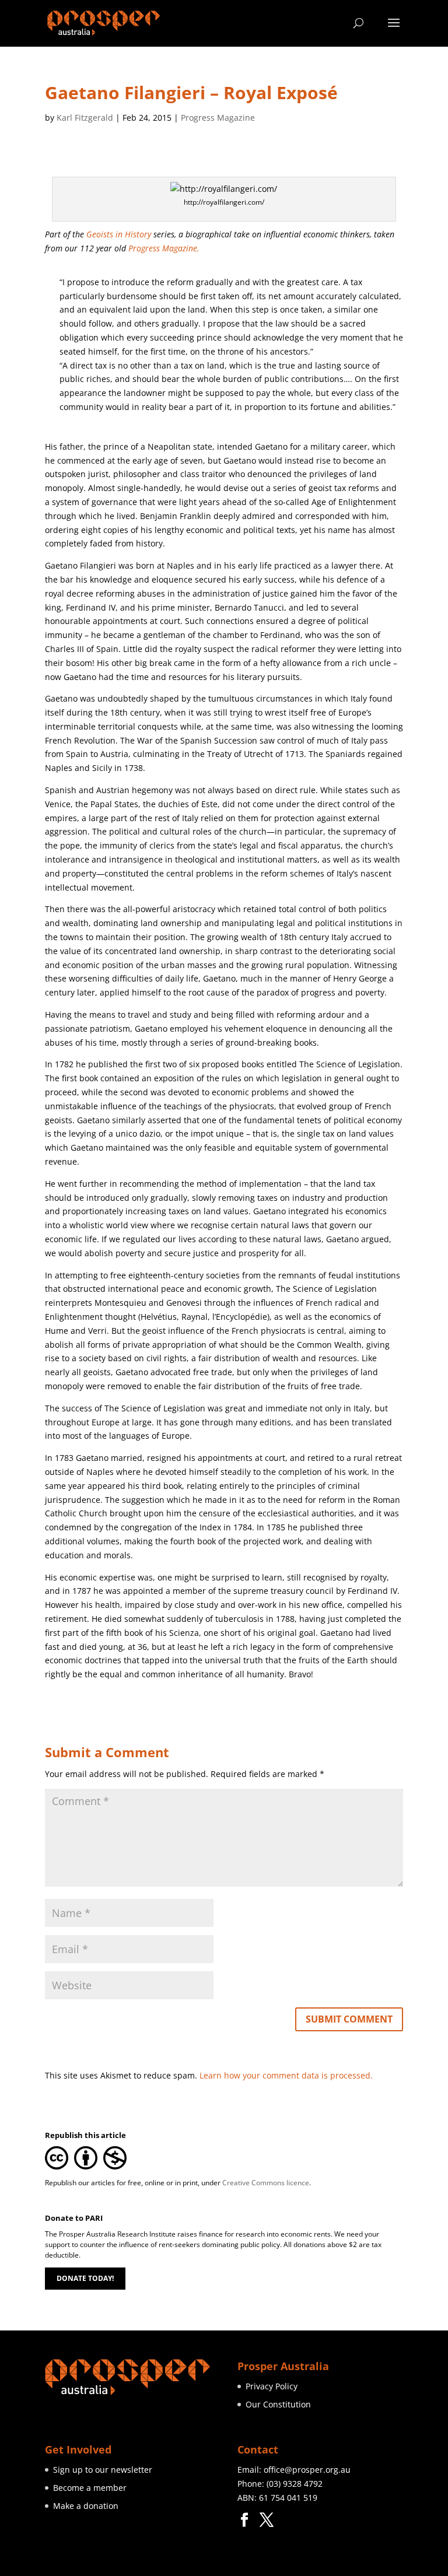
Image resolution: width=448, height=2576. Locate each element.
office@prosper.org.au (307, 2470)
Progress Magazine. (164, 248)
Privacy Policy (272, 2386)
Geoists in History (119, 234)
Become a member (90, 2488)
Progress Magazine (218, 118)
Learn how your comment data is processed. (286, 2075)
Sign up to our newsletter (103, 2470)
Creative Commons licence (266, 2183)
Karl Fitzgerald (85, 118)
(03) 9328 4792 (295, 2484)
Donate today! (85, 2278)
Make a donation (86, 2506)
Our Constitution (278, 2404)
